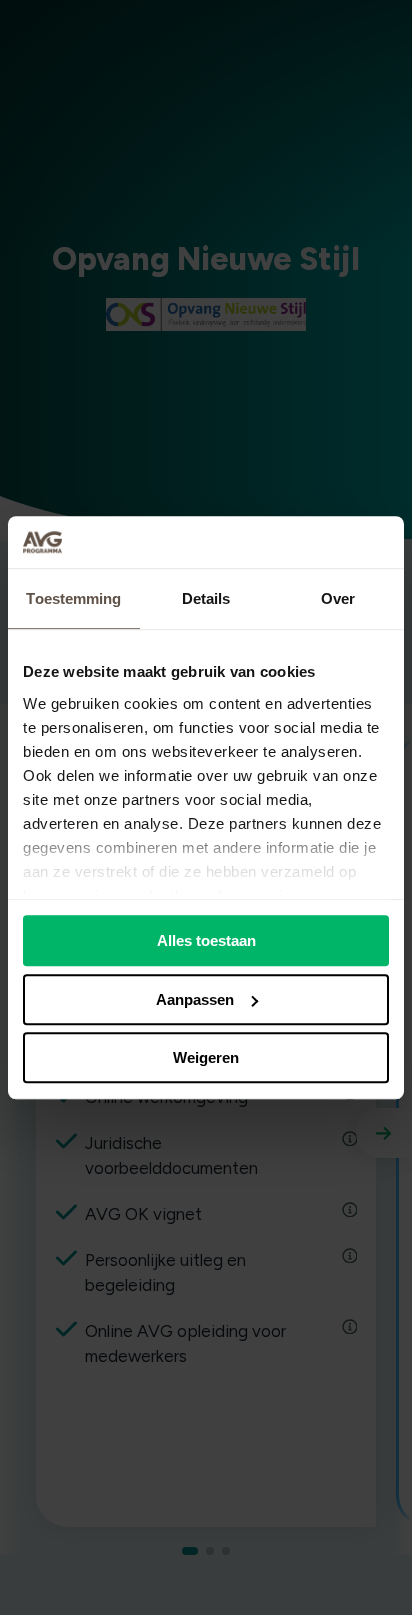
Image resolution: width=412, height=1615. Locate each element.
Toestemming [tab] (73, 598)
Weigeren (206, 1057)
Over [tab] (338, 598)
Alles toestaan (206, 940)
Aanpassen (195, 999)
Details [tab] (206, 598)
